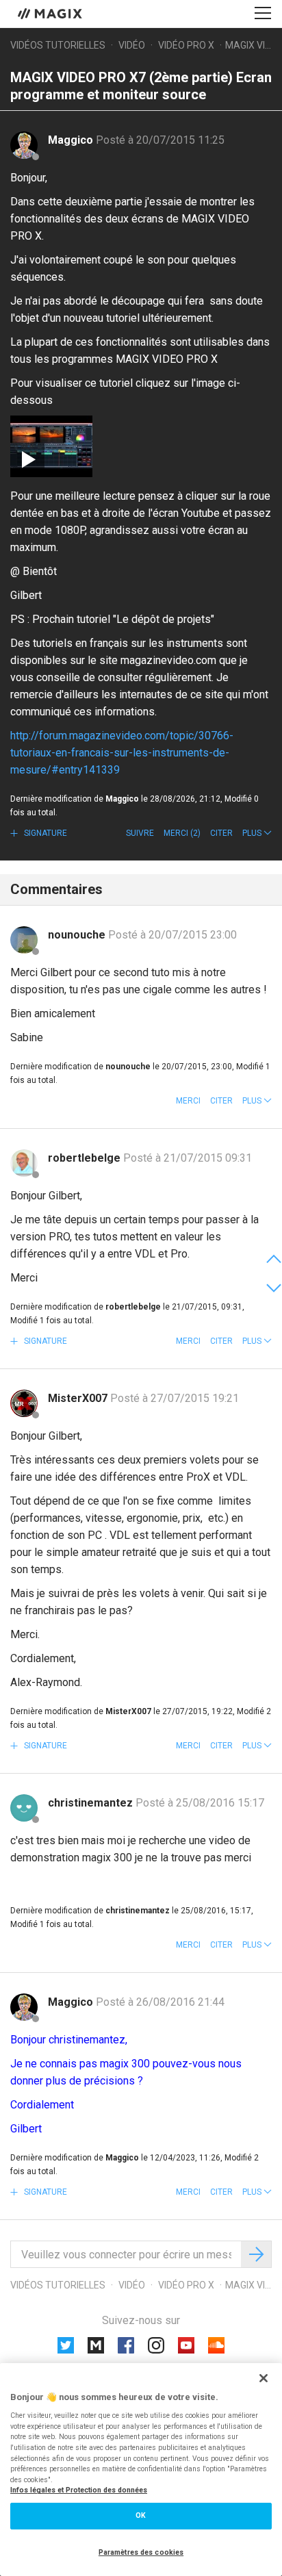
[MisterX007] (24, 1403)
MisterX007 (79, 1398)
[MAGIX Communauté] (51, 13)
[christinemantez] (24, 1808)
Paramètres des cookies (141, 2552)
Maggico (72, 140)
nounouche (78, 935)
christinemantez (92, 1803)
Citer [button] (221, 833)
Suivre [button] (140, 833)
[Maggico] (24, 145)
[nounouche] (24, 940)
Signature (44, 833)
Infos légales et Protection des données (79, 2490)
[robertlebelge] (24, 1163)
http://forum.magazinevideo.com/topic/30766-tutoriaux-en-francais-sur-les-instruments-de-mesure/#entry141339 (122, 753)
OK (141, 2515)
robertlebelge (86, 1158)
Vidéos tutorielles (58, 45)
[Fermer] (264, 2378)
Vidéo (132, 45)
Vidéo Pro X (186, 45)
